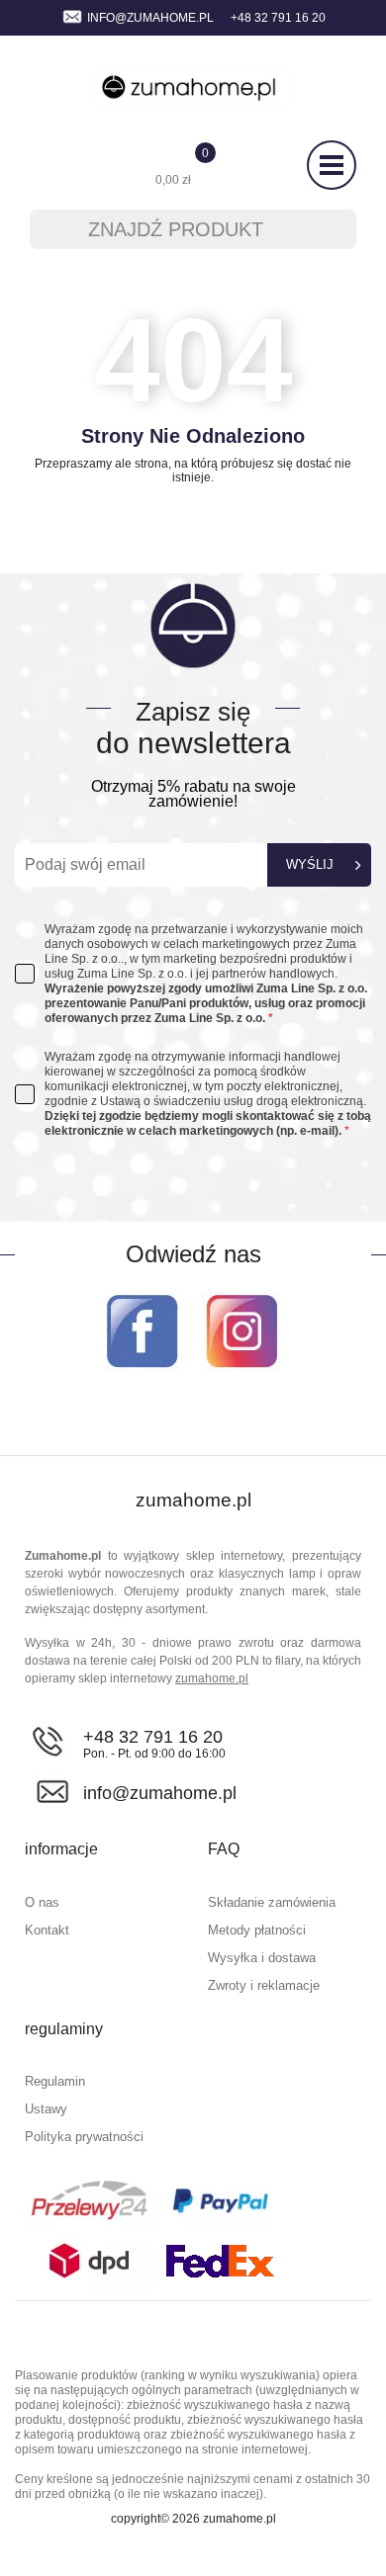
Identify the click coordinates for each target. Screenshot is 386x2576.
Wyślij (310, 864)
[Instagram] (241, 1331)
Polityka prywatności (84, 2137)
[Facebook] (143, 1331)
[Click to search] (329, 229)
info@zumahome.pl (150, 18)
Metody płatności (257, 1930)
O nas (42, 1902)
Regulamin (55, 2081)
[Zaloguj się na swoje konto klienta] (47, 166)
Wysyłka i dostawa (262, 1958)
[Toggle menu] (332, 165)
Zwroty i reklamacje (264, 1985)
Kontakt (47, 1930)
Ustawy (46, 2109)
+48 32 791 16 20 (153, 1737)
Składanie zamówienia (272, 1902)
